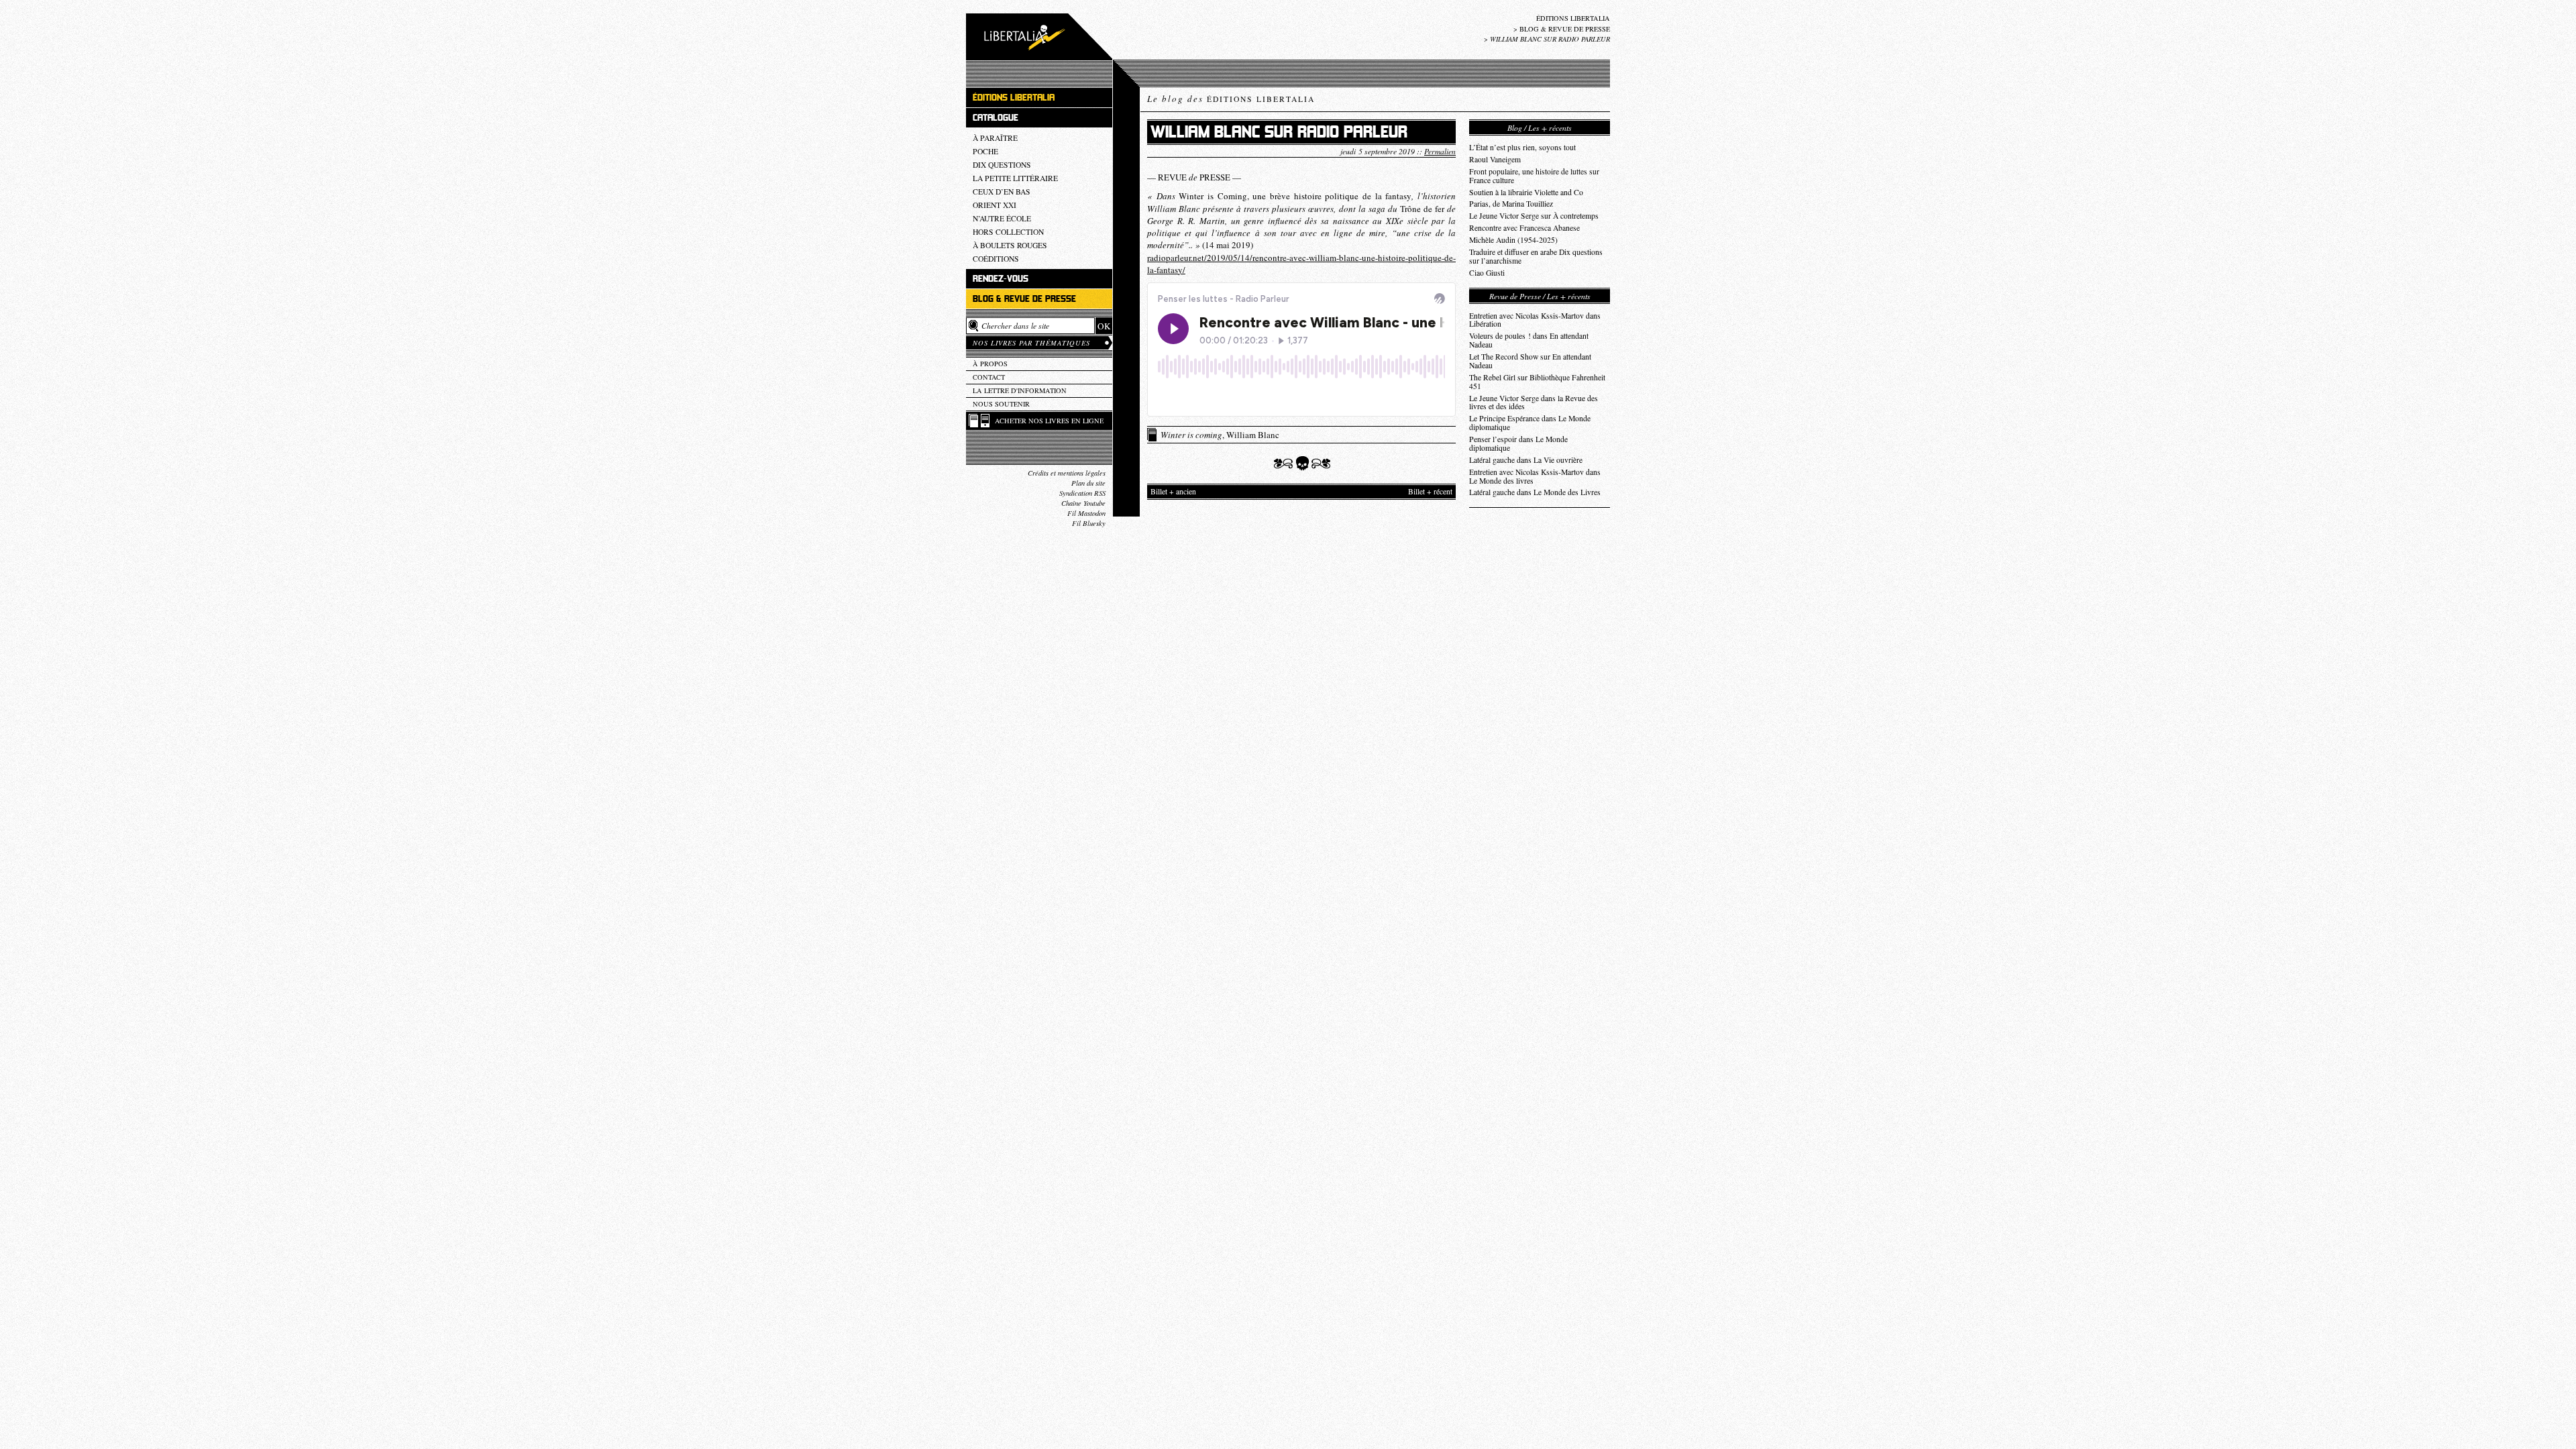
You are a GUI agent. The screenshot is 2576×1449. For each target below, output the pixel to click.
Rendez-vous (1001, 279)
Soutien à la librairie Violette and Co (1526, 192)
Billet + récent (1430, 491)
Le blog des (1231, 99)
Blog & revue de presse (1565, 29)
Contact (989, 377)
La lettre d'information (1020, 390)
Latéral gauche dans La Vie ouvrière (1526, 460)
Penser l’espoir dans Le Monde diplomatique (1518, 443)
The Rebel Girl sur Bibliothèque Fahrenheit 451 (1537, 382)
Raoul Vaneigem (1495, 159)
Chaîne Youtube (1083, 503)
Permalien (1440, 151)
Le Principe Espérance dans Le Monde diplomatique (1530, 423)
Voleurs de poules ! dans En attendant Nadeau (1529, 340)
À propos (990, 364)
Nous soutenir (1001, 404)
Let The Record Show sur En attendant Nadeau (1530, 361)
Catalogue (996, 118)
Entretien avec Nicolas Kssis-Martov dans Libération (1535, 320)
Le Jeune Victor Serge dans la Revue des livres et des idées (1534, 402)
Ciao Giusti (1487, 273)
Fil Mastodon (1086, 513)
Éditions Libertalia (1573, 18)
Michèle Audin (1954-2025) (1513, 240)
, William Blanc (1220, 435)
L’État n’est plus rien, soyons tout (1522, 147)
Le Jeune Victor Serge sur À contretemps (1534, 216)
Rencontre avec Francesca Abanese (1524, 228)
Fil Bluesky (1089, 523)
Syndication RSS (1082, 493)
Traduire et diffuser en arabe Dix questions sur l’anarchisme (1536, 256)
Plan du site (1088, 483)
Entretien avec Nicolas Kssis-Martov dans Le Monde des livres (1535, 476)
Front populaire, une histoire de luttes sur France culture (1534, 176)
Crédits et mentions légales (1067, 473)
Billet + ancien (1173, 491)
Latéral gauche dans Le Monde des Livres (1535, 492)
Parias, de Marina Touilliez (1511, 204)
